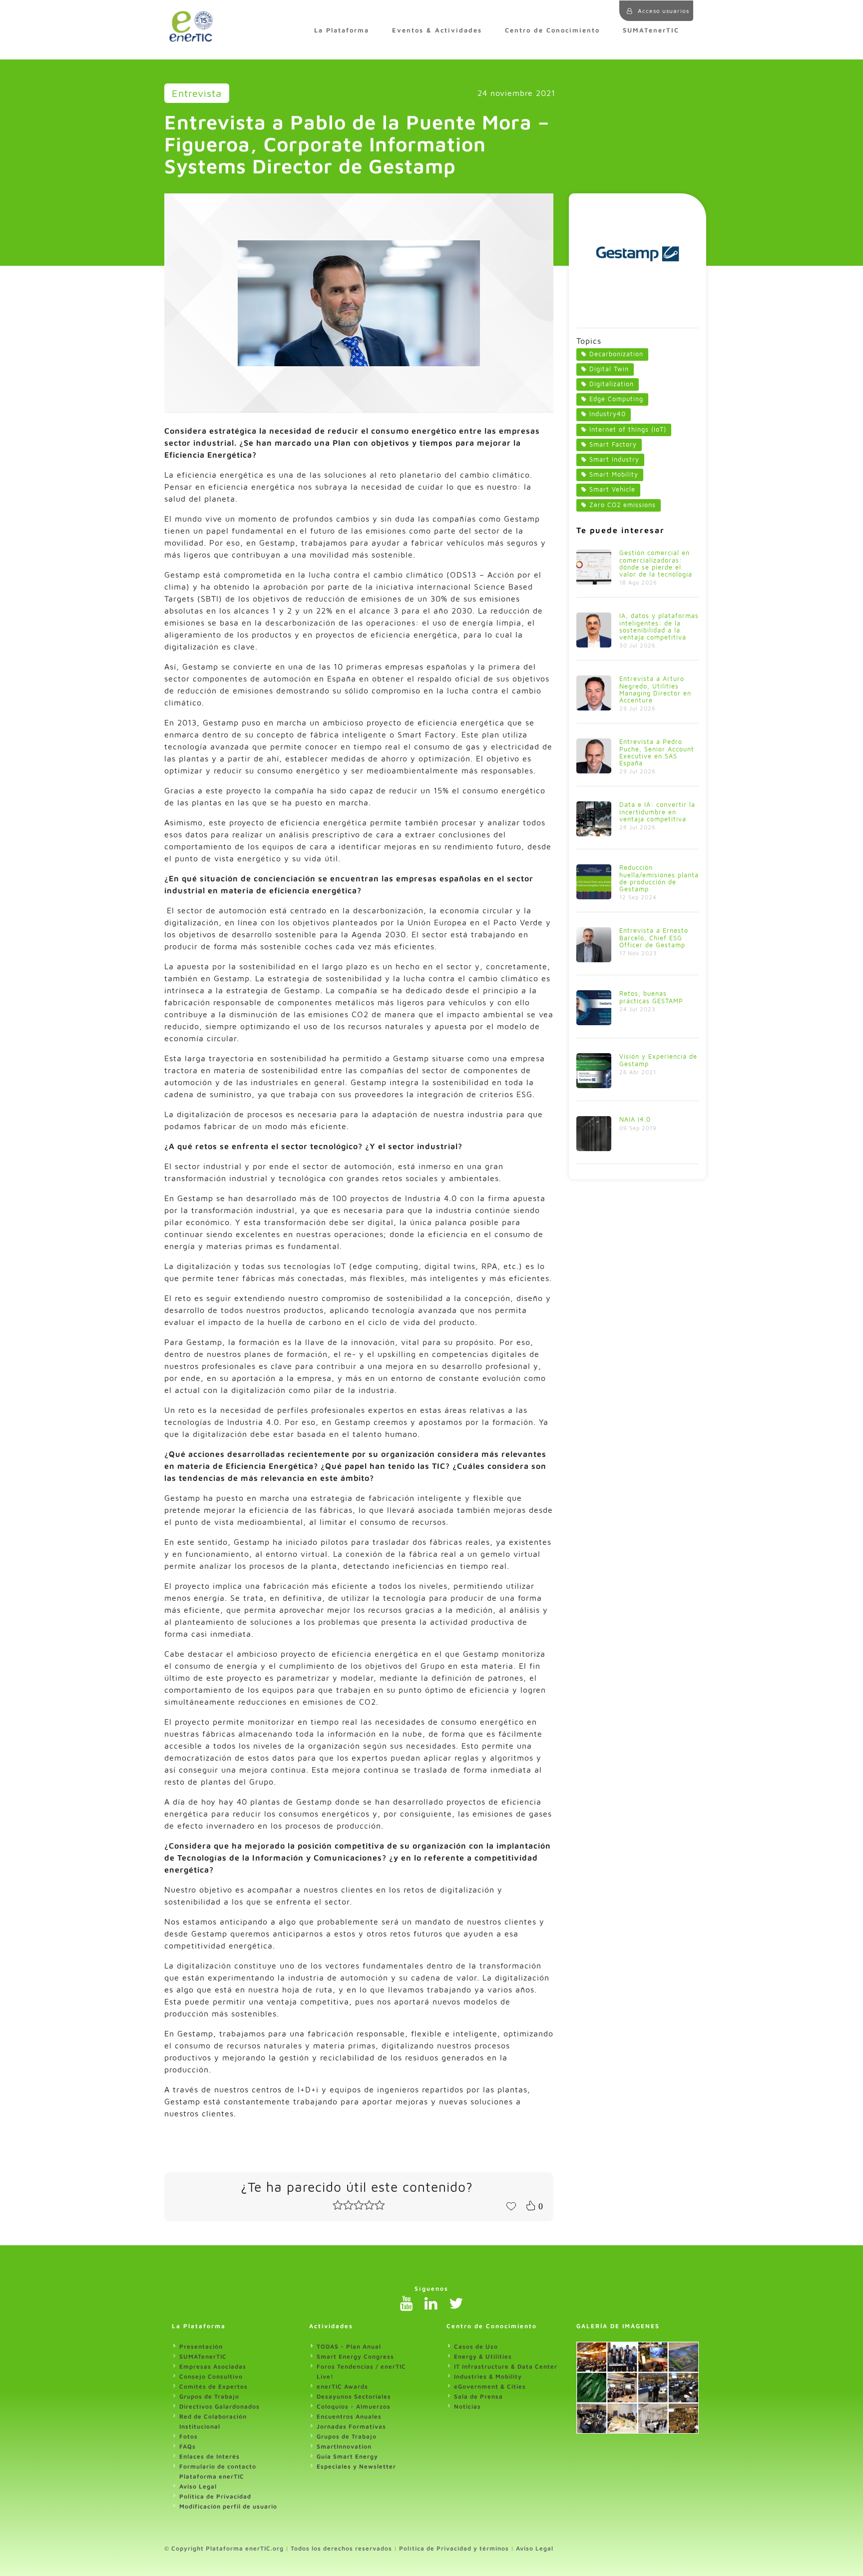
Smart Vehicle (612, 489)
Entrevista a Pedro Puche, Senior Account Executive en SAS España (657, 752)
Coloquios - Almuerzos (354, 2406)
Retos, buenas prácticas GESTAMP (651, 997)
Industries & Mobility (488, 2376)
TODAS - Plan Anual (349, 2346)
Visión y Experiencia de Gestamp (658, 1060)
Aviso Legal (198, 2486)
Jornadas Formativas (351, 2426)
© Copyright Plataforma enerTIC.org (224, 2548)
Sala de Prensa (478, 2396)
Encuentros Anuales (349, 2416)
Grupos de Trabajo (209, 2396)
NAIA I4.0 (635, 1119)
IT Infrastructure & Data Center (506, 2366)
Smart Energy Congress (355, 2356)
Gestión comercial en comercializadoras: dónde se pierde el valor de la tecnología (656, 563)
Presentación (201, 2346)
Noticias (467, 2406)
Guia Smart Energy (347, 2456)
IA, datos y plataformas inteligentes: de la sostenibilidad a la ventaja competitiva (659, 626)
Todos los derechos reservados (341, 2548)
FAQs (188, 2446)
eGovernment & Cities (490, 2386)
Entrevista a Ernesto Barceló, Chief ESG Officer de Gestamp (654, 938)
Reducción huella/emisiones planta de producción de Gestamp (659, 878)
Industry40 (608, 414)
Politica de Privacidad (215, 2496)
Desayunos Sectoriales (354, 2396)
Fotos (189, 2436)
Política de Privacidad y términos (454, 2548)
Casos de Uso (476, 2346)
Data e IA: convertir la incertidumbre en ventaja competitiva (657, 812)
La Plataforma (342, 30)
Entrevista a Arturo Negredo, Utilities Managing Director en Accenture (655, 689)
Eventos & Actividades (437, 30)
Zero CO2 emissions (623, 505)
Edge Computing (616, 399)
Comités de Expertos (214, 2386)
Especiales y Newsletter (356, 2466)
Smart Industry (614, 459)
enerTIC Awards (342, 2386)
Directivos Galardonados (219, 2406)
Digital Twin (609, 369)
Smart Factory (613, 444)
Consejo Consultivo (211, 2376)
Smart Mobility (614, 474)
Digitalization (612, 384)
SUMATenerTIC (651, 30)
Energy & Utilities (483, 2356)
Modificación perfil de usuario (228, 2506)
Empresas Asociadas (213, 2366)
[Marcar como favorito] (511, 2205)
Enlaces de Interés (210, 2456)
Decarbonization (616, 354)
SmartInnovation (344, 2446)
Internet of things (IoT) (628, 429)
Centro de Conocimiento (552, 30)
